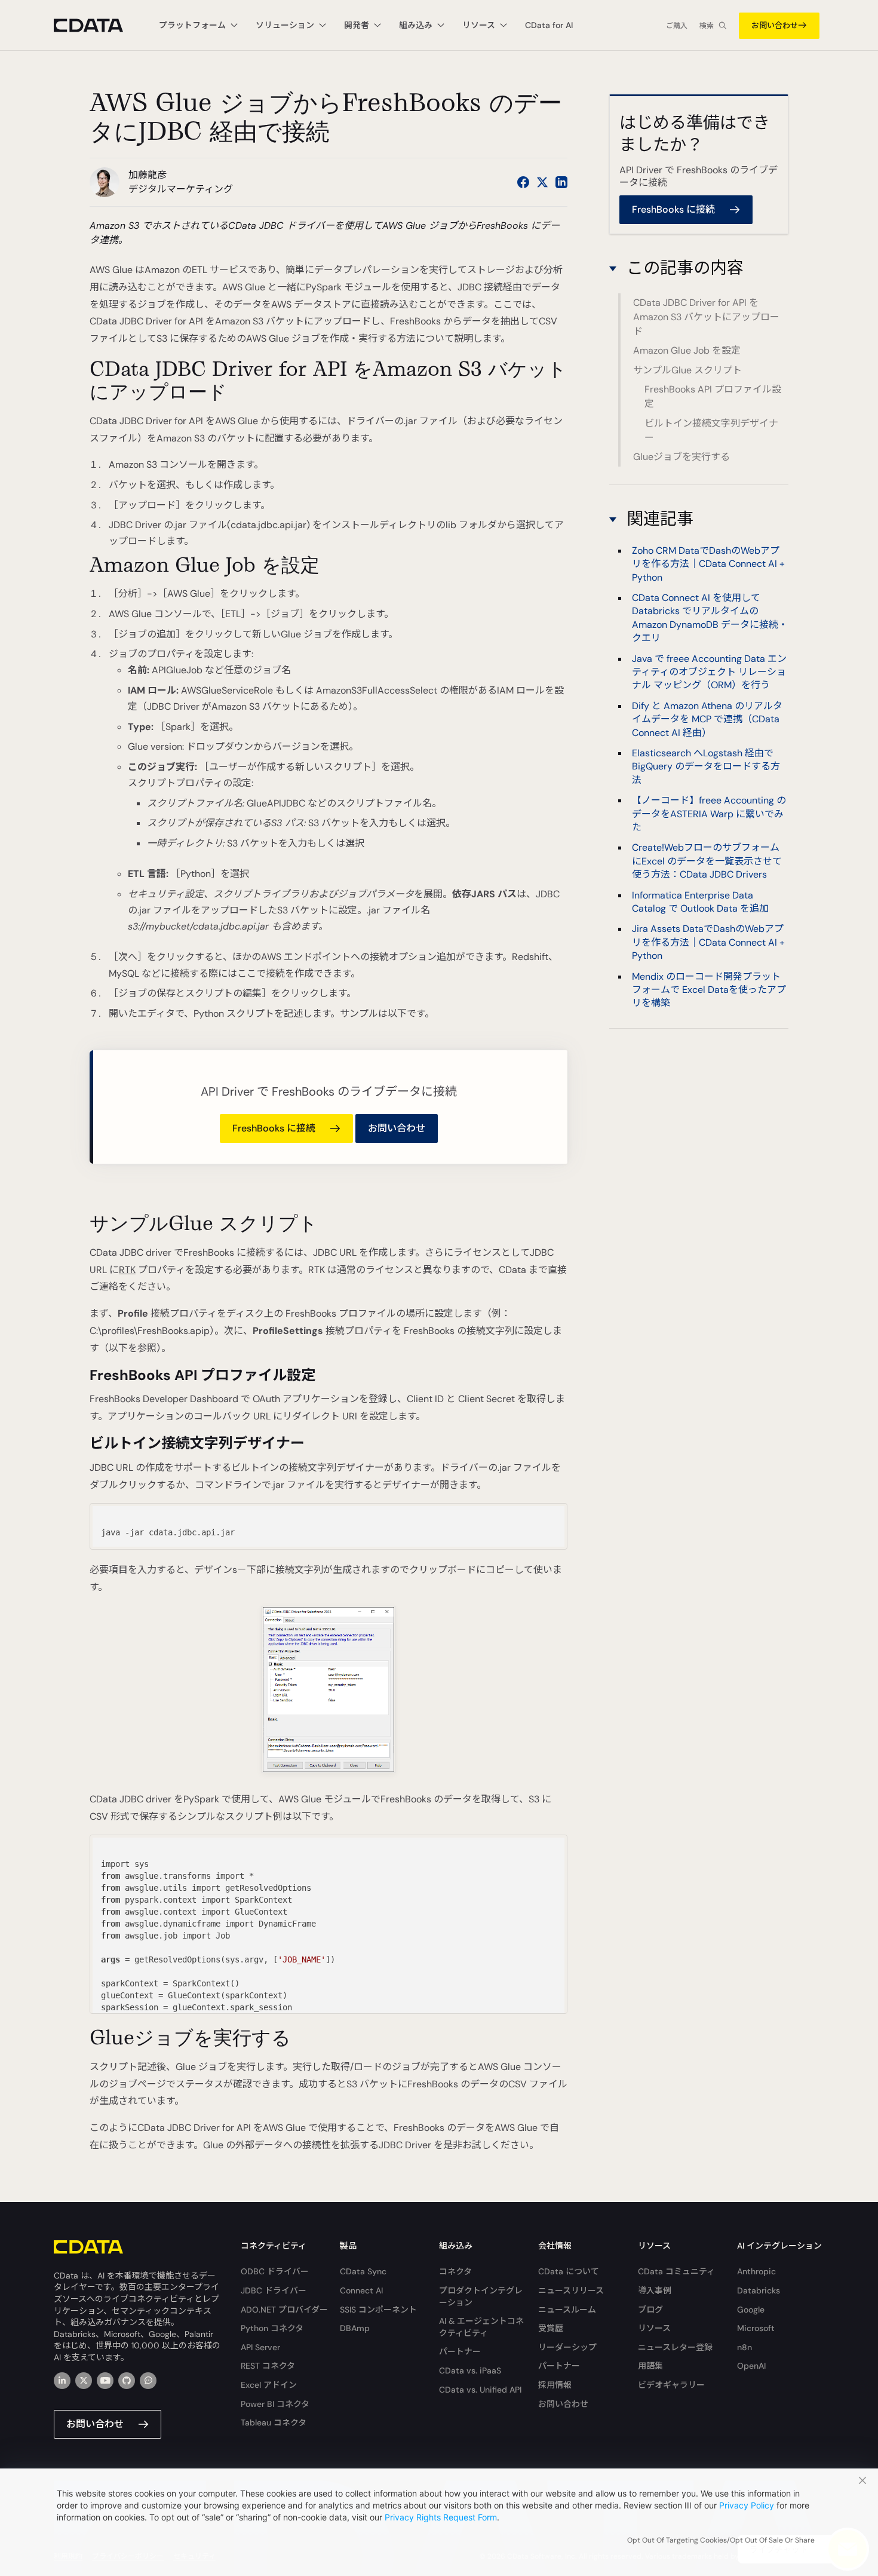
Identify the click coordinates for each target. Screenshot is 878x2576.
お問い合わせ (775, 25)
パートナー (460, 2351)
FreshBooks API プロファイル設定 (713, 396)
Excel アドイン (269, 2385)
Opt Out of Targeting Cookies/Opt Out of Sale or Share (721, 2540)
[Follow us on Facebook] (523, 182)
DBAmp (355, 2328)
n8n (745, 2347)
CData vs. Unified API (480, 2390)
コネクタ (455, 2271)
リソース (654, 2328)
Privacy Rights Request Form (441, 2517)
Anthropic (756, 2271)
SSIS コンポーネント (378, 2310)
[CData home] (97, 25)
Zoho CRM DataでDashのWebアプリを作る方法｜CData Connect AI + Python (708, 563)
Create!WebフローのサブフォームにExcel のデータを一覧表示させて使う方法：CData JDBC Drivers (707, 861)
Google (751, 2310)
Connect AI (361, 2290)
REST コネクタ (268, 2366)
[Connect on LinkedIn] (561, 182)
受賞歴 (551, 2328)
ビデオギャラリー (671, 2385)
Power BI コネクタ (275, 2404)
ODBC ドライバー (275, 2271)
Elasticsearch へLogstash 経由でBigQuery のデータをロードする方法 (706, 766)
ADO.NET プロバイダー (284, 2310)
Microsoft (756, 2328)
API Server (260, 2347)
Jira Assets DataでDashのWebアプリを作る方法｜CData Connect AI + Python (708, 942)
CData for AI (549, 25)
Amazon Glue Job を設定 (687, 350)
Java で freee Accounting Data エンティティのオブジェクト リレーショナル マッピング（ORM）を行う (709, 671)
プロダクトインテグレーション (481, 2296)
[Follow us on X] (542, 182)
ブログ (650, 2310)
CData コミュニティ (676, 2271)
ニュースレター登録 (675, 2347)
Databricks (759, 2290)
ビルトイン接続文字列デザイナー (711, 430)
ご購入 (677, 26)
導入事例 (655, 2290)
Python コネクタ (272, 2328)
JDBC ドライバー (274, 2290)
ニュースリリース (571, 2290)
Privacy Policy (747, 2505)
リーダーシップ (567, 2347)
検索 (707, 26)
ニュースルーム (567, 2310)
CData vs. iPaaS (470, 2370)
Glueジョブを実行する (681, 457)
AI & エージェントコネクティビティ (481, 2327)
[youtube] (105, 2381)
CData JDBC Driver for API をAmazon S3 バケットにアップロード (706, 317)
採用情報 (555, 2385)
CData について (569, 2271)
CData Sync (363, 2271)
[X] (84, 2381)
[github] (127, 2381)
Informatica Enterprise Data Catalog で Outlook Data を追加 (700, 901)
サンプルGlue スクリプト (687, 370)
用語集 (650, 2366)
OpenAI (751, 2366)
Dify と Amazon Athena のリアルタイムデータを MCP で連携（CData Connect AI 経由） (707, 719)
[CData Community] (148, 2381)
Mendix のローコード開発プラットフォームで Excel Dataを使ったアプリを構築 (709, 989)
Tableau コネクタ (274, 2422)
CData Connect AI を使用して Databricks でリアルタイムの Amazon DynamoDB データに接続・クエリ (710, 618)
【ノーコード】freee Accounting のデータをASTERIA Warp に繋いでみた (709, 814)
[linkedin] (62, 2381)
